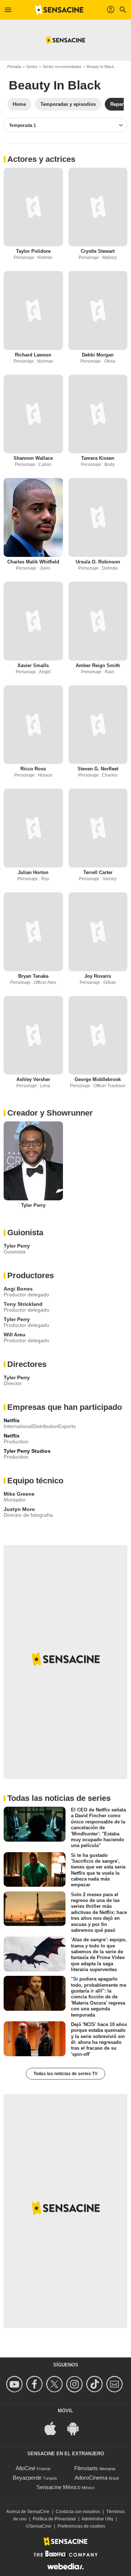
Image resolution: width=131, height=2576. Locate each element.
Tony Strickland (23, 1304)
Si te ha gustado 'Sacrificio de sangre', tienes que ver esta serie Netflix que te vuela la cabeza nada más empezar (98, 1870)
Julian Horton (33, 872)
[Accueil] (59, 10)
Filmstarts (86, 2468)
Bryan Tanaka (33, 976)
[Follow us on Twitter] (55, 2384)
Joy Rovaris (98, 976)
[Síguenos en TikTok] (96, 2384)
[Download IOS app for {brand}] (54, 2428)
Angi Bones (18, 1289)
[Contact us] (116, 2384)
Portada (14, 67)
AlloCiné (25, 2468)
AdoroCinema (91, 2478)
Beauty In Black (100, 67)
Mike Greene (19, 1494)
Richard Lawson (33, 355)
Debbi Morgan (98, 355)
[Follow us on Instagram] (76, 2384)
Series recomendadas (62, 67)
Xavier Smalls (33, 665)
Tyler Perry (33, 1205)
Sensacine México (58, 2487)
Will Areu (15, 1335)
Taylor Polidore (33, 251)
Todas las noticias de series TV (65, 2074)
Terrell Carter (98, 872)
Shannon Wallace (33, 458)
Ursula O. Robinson (98, 562)
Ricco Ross (33, 769)
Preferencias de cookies (81, 2526)
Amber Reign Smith (98, 665)
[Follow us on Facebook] (35, 2384)
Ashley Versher (33, 1079)
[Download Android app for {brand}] (77, 2428)
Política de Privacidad (54, 2519)
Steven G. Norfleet (98, 769)
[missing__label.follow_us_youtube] (15, 2384)
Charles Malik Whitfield (33, 562)
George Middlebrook (98, 1079)
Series (32, 67)
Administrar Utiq (97, 2519)
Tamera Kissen (98, 458)
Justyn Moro (19, 1509)
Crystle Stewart (98, 251)
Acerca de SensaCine (28, 2512)
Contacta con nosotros (78, 2512)
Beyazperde (27, 2478)
